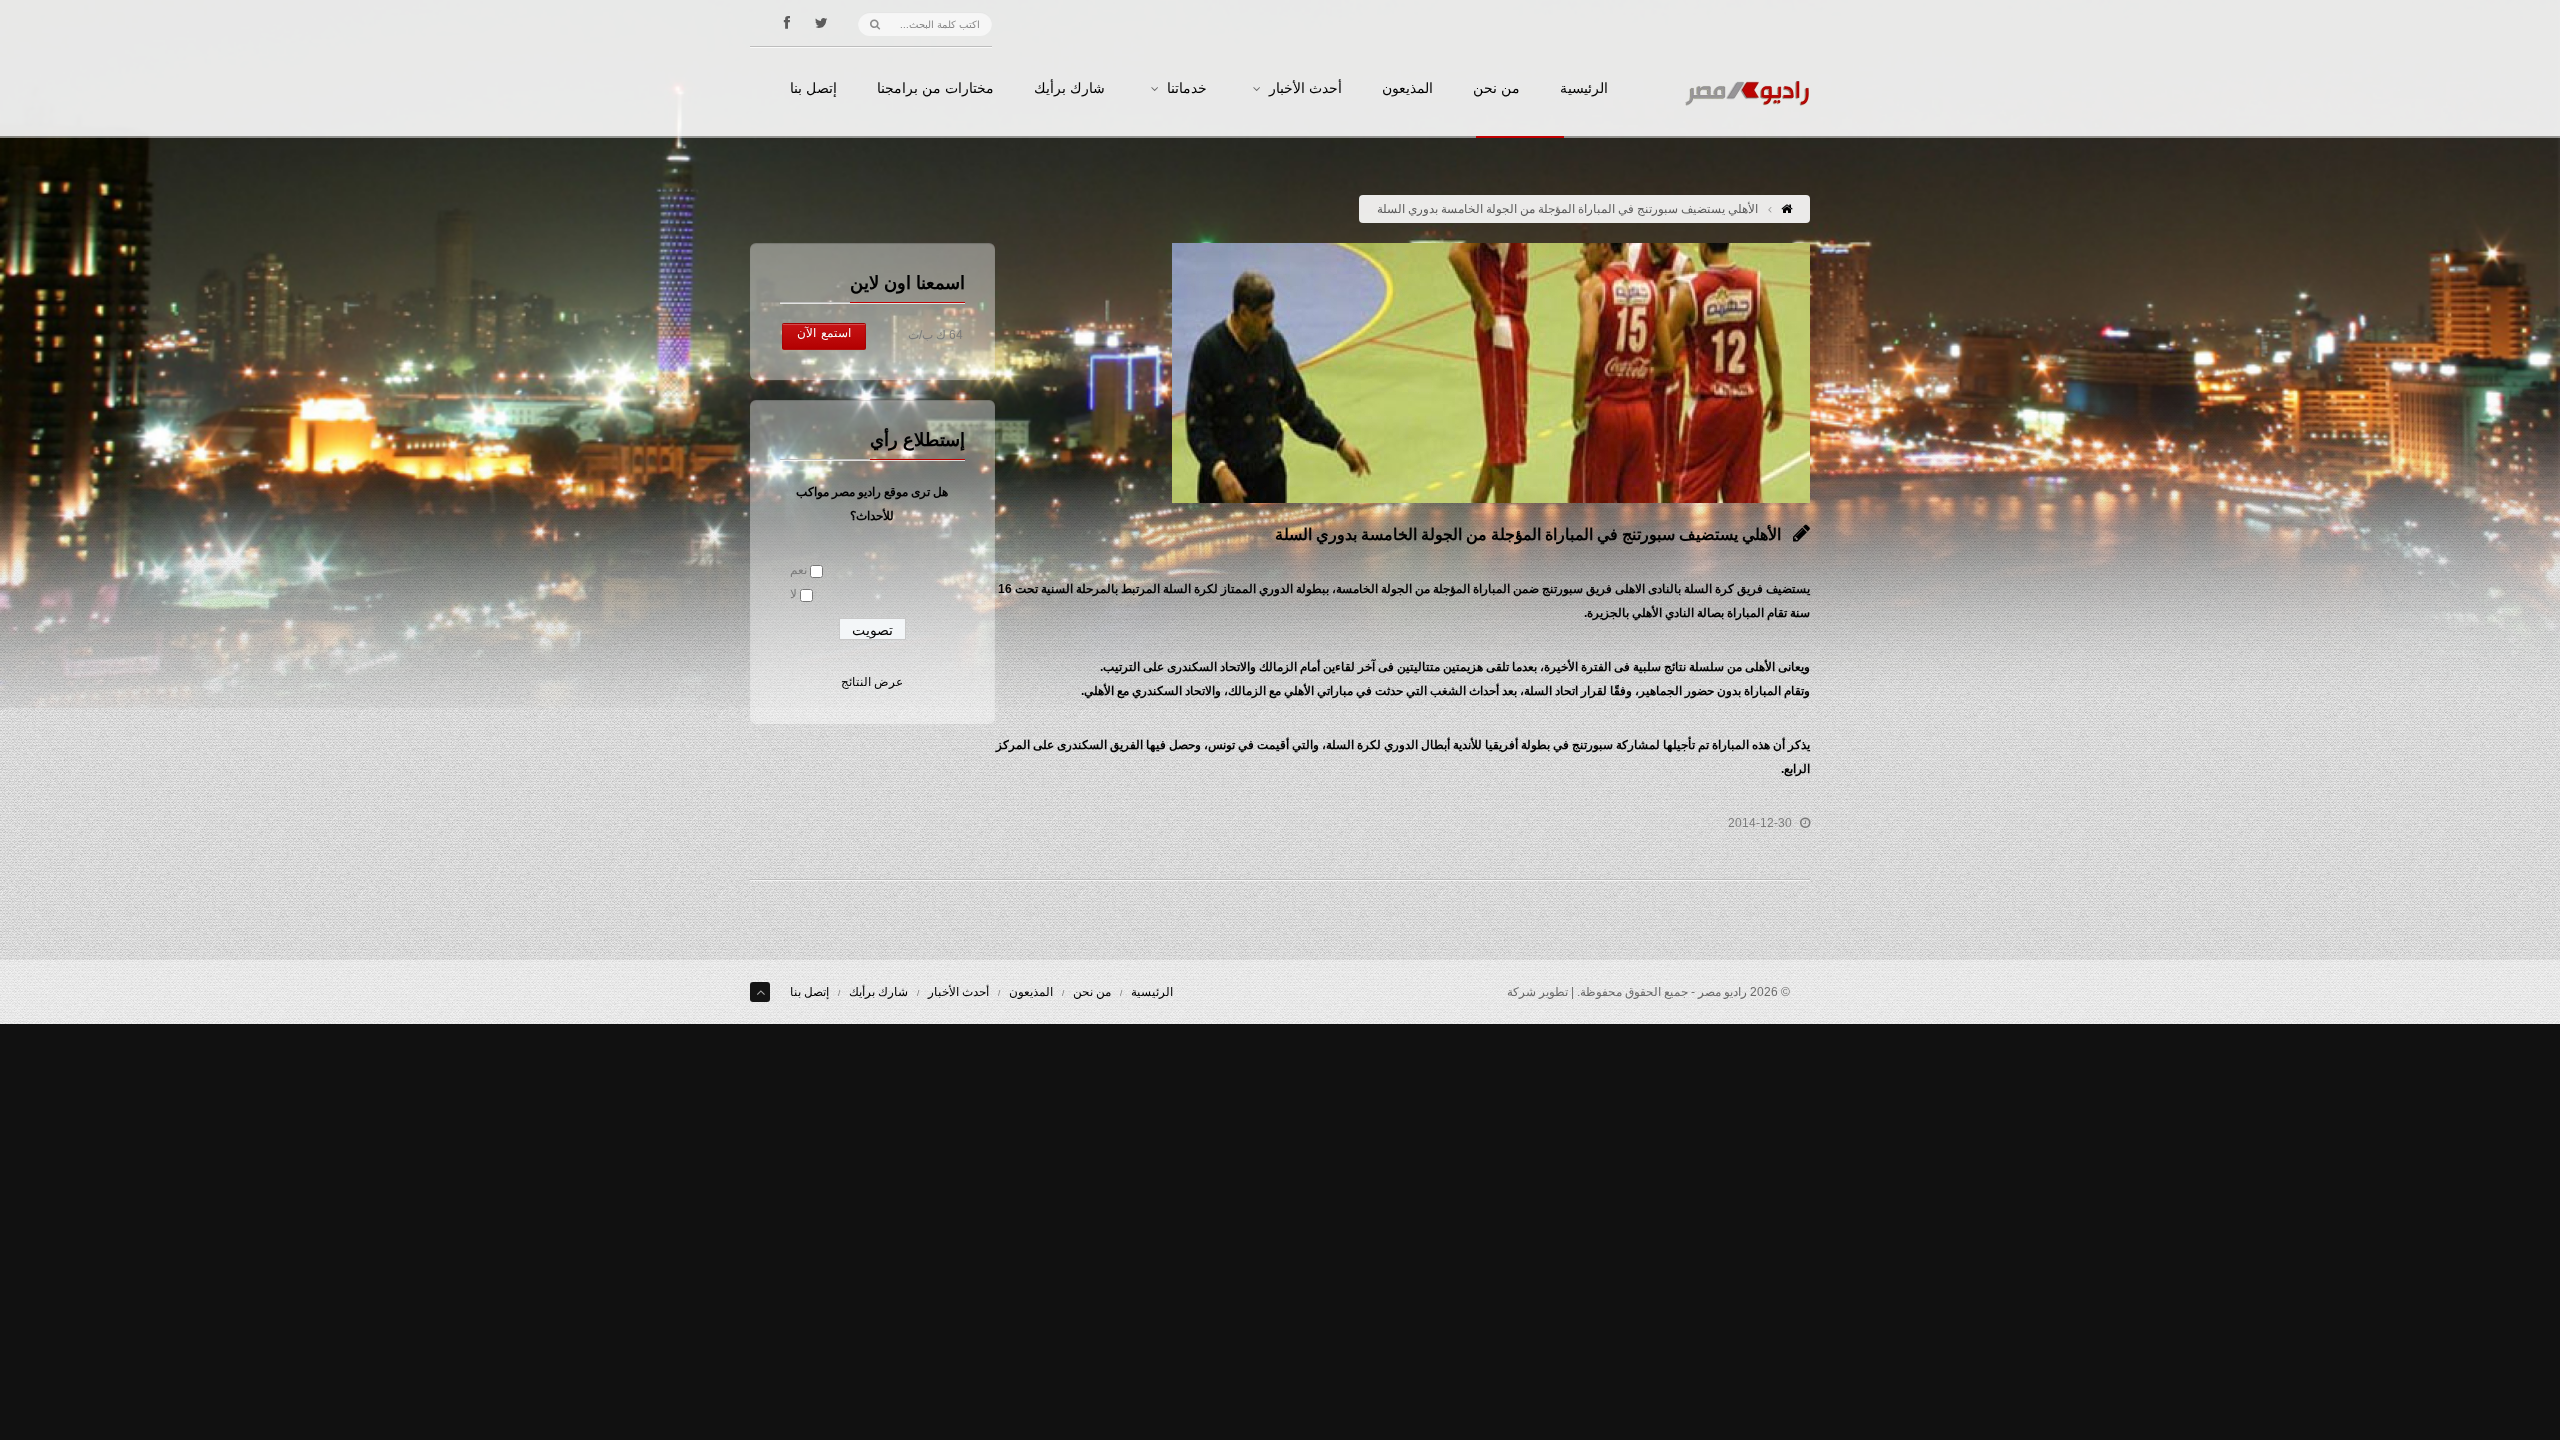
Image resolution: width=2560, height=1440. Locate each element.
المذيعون (1407, 89)
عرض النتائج (872, 682)
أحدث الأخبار (1305, 89)
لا (793, 594)
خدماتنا (1187, 89)
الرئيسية (1584, 89)
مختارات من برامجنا (935, 89)
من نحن (1496, 89)
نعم (798, 570)
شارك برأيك (1069, 89)
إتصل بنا (813, 89)
